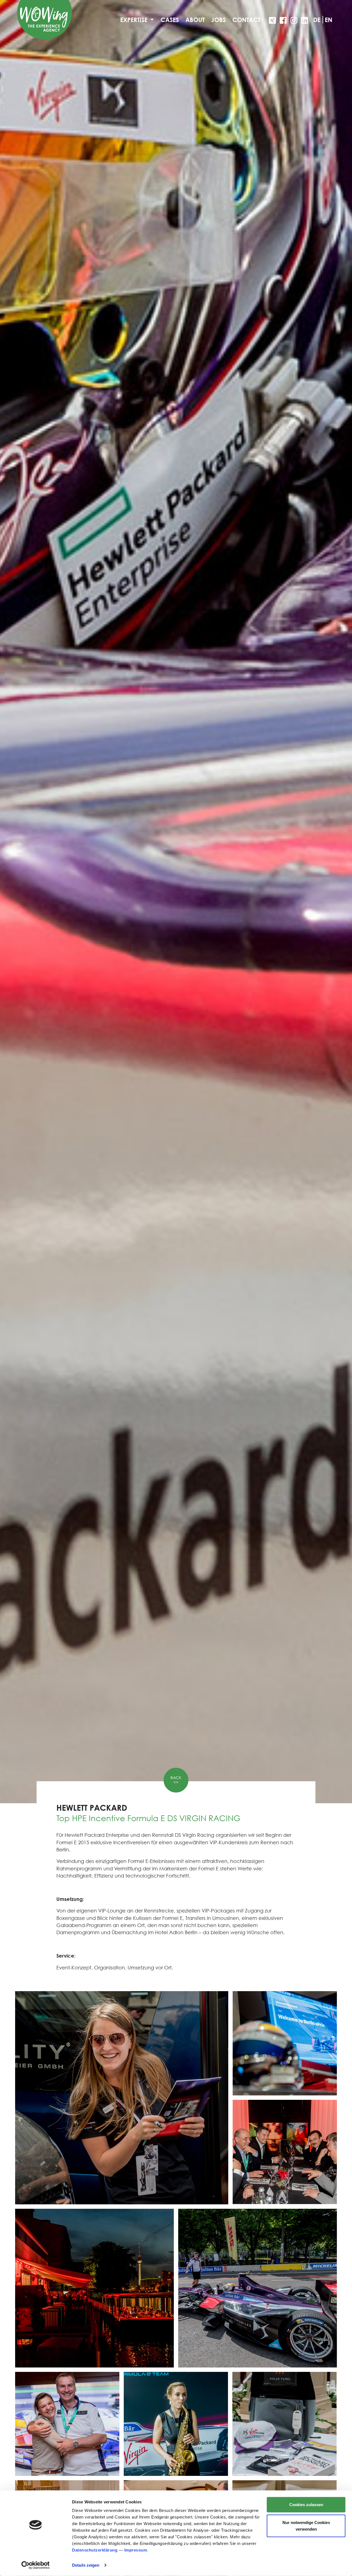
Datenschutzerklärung (95, 2550)
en (328, 20)
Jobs (218, 20)
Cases (170, 20)
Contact (246, 20)
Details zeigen (86, 2565)
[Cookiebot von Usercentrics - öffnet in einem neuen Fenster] (36, 2565)
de (317, 20)
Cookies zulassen (306, 2505)
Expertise (135, 20)
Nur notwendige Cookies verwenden (306, 2526)
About (195, 20)
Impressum (136, 2550)
